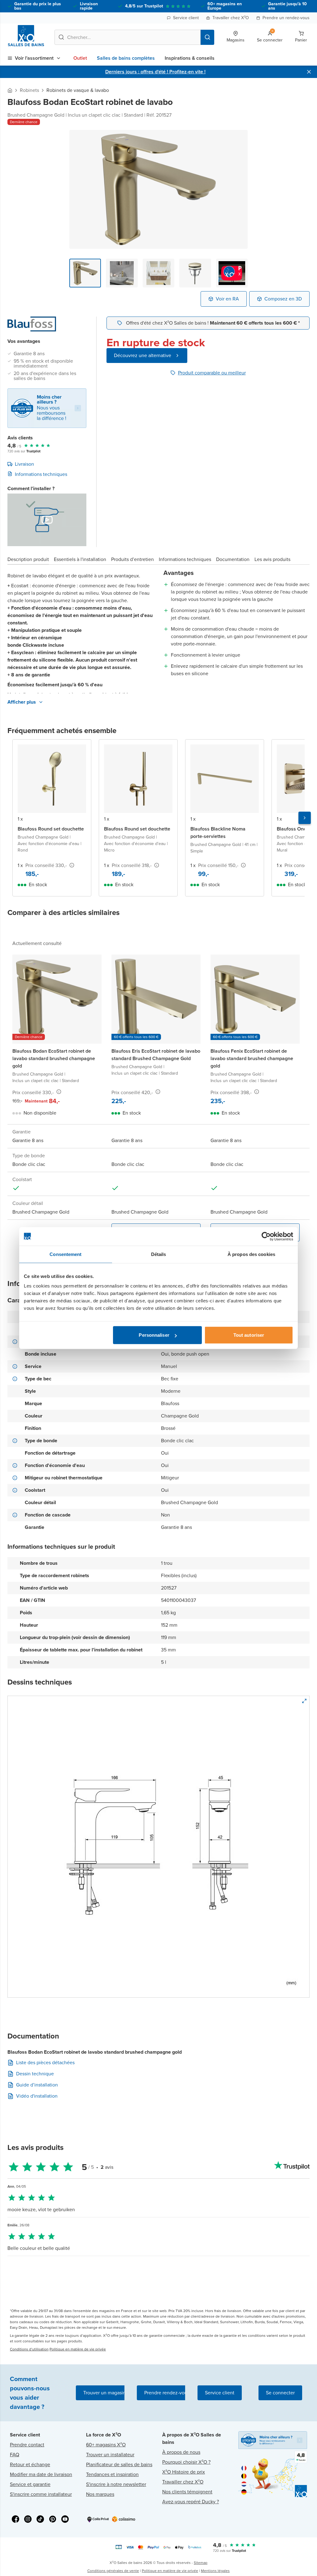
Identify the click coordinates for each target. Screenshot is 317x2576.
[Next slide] (305, 818)
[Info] (72, 865)
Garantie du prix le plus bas (38, 6)
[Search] (207, 37)
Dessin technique (35, 2074)
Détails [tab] (159, 1254)
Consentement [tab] (65, 1254)
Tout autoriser (249, 1335)
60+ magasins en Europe (225, 6)
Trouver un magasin (104, 2393)
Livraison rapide (89, 6)
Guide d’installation (37, 2085)
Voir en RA (227, 299)
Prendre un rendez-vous (286, 18)
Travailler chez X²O (231, 18)
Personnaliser (154, 1335)
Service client (186, 18)
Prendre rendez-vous (167, 2393)
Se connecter (280, 2393)
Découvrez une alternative (143, 355)
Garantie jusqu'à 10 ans (287, 6)
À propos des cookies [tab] (251, 1254)
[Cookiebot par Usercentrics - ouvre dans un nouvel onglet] (266, 1236)
